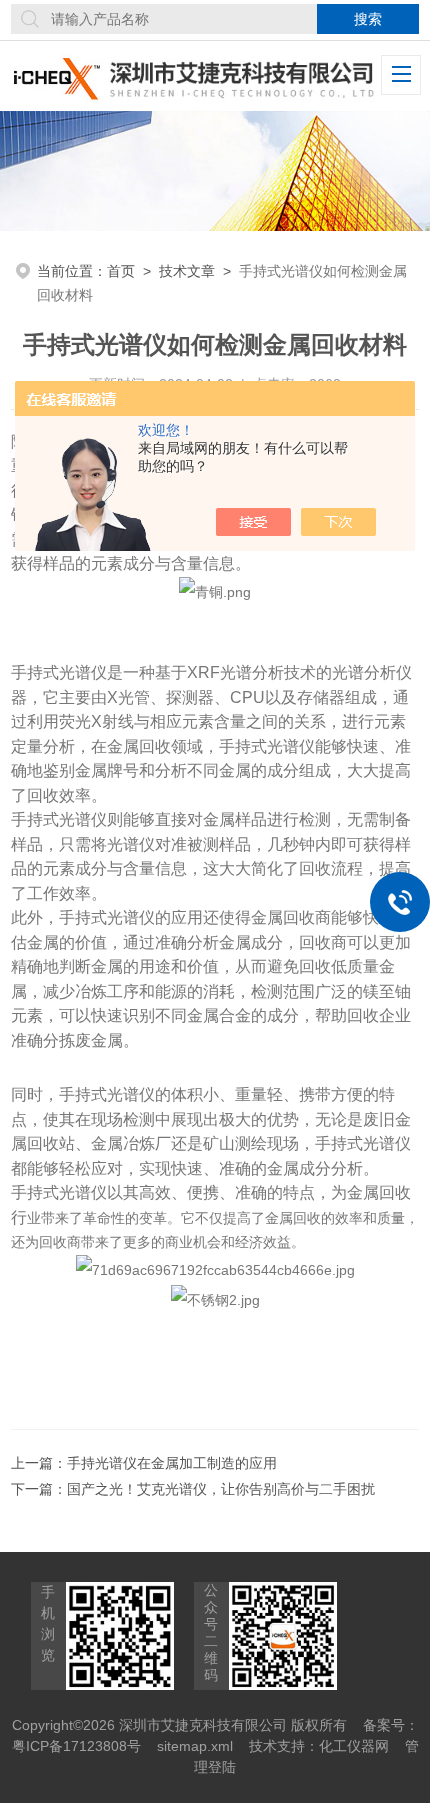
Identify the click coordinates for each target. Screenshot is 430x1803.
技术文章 (187, 271)
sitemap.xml (195, 1746)
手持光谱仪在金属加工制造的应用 (172, 1463)
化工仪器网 (354, 1746)
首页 (121, 271)
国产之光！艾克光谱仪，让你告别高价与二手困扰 (221, 1489)
